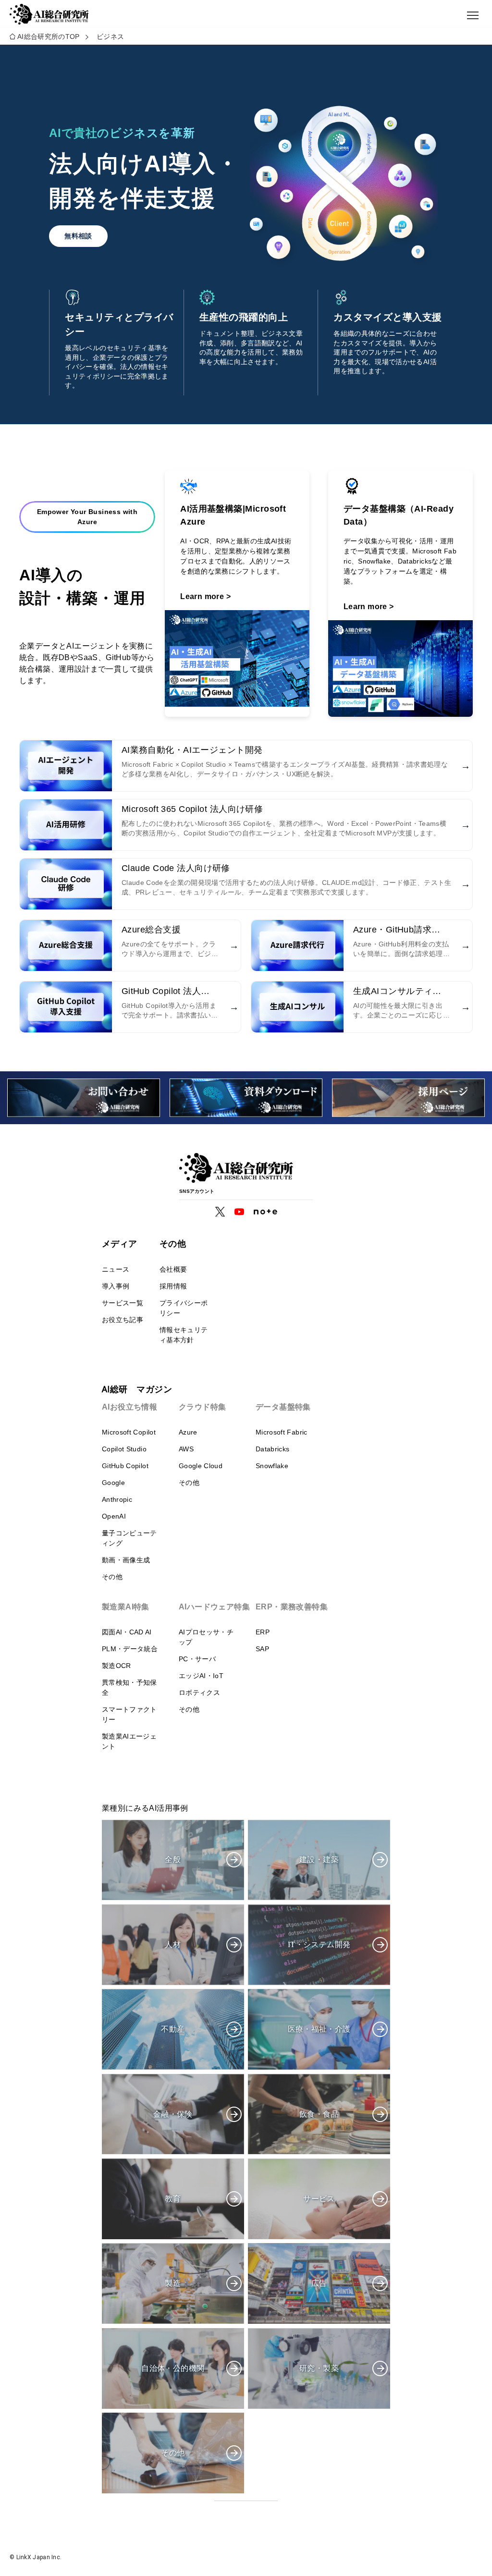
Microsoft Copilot (129, 1432)
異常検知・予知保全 (129, 1687)
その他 (112, 1577)
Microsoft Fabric (282, 1432)
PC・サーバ (197, 1659)
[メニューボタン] (473, 15)
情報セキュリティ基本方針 (184, 1335)
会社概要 (173, 1269)
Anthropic (117, 1499)
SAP (262, 1649)
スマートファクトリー (129, 1714)
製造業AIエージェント (129, 1741)
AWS (186, 1449)
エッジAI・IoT (201, 1676)
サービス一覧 (123, 1303)
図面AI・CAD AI (127, 1632)
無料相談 (78, 236)
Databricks (273, 1449)
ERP (263, 1632)
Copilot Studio (124, 1449)
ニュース (116, 1269)
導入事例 (116, 1286)
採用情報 (173, 1286)
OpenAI (114, 1516)
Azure (188, 1432)
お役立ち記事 (123, 1320)
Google (113, 1483)
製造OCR (117, 1666)
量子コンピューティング (129, 1538)
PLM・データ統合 (130, 1649)
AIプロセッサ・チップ (206, 1637)
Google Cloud (201, 1466)
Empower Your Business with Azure (87, 517)
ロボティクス (199, 1693)
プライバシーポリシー (184, 1308)
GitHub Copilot (125, 1466)
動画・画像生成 (126, 1560)
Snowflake (272, 1466)
